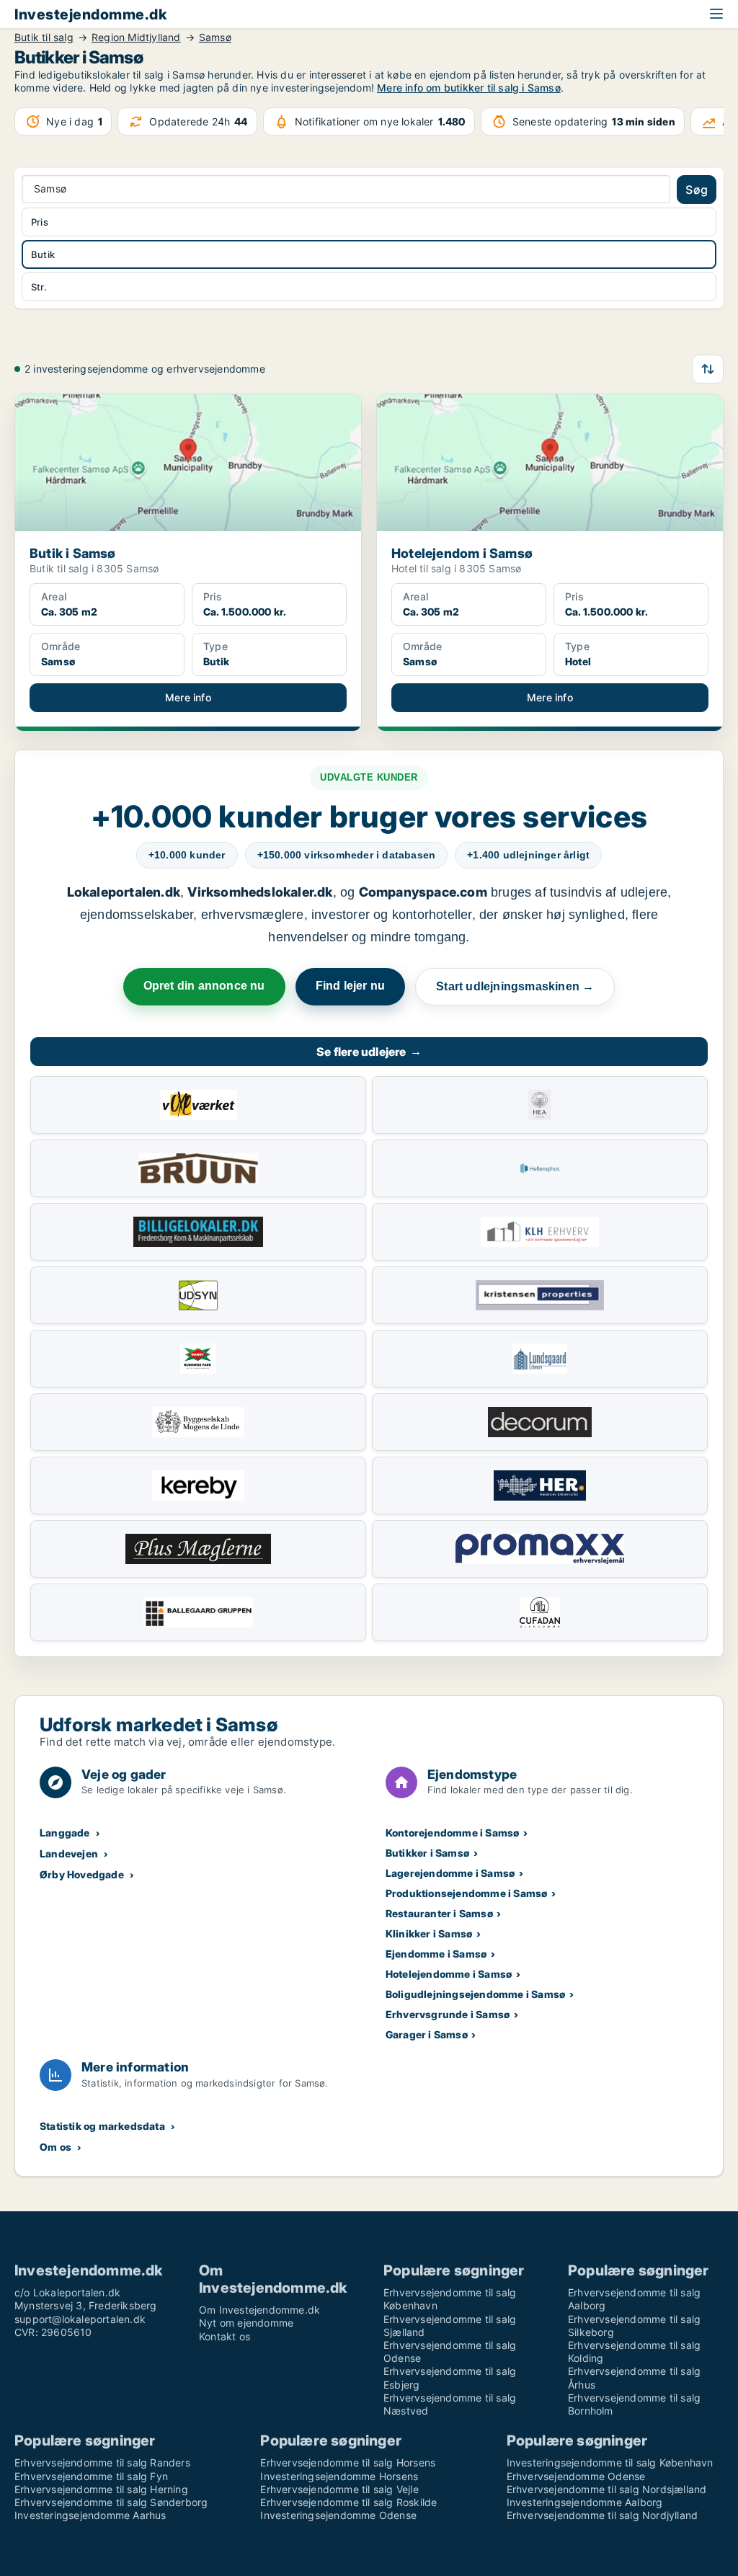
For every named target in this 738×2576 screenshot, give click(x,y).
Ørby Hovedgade (82, 1874)
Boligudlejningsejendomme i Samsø (475, 1994)
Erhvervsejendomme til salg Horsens (348, 2462)
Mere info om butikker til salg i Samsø (469, 88)
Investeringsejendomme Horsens (339, 2476)
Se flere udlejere (369, 1052)
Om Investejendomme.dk (259, 2310)
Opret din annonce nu (204, 986)
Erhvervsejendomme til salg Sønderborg (111, 2502)
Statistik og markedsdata (102, 2126)
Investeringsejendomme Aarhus (90, 2515)
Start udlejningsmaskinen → (515, 986)
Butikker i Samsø (427, 1853)
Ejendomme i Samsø (436, 1954)
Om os (55, 2147)
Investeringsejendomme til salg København (610, 2462)
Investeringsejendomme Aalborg (585, 2502)
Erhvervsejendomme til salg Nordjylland (603, 2515)
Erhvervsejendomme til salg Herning (101, 2489)
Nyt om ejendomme (246, 2323)
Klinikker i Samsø (429, 1933)
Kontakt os (224, 2336)
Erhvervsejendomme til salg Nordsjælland (607, 2489)
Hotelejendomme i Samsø (449, 1974)
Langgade (65, 1833)
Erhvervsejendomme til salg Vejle (339, 2489)
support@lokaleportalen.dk (80, 2319)
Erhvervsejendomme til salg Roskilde (348, 2502)
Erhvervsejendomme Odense (576, 2476)
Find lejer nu (351, 986)
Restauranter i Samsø (439, 1913)
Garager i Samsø (427, 2034)
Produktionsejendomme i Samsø (467, 1893)
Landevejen (69, 1853)
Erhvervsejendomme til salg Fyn (91, 2476)
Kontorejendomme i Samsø (453, 1833)
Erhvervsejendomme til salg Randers (102, 2462)
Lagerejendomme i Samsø (450, 1873)
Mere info (188, 697)
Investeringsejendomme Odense (338, 2515)
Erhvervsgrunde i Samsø (448, 2014)
